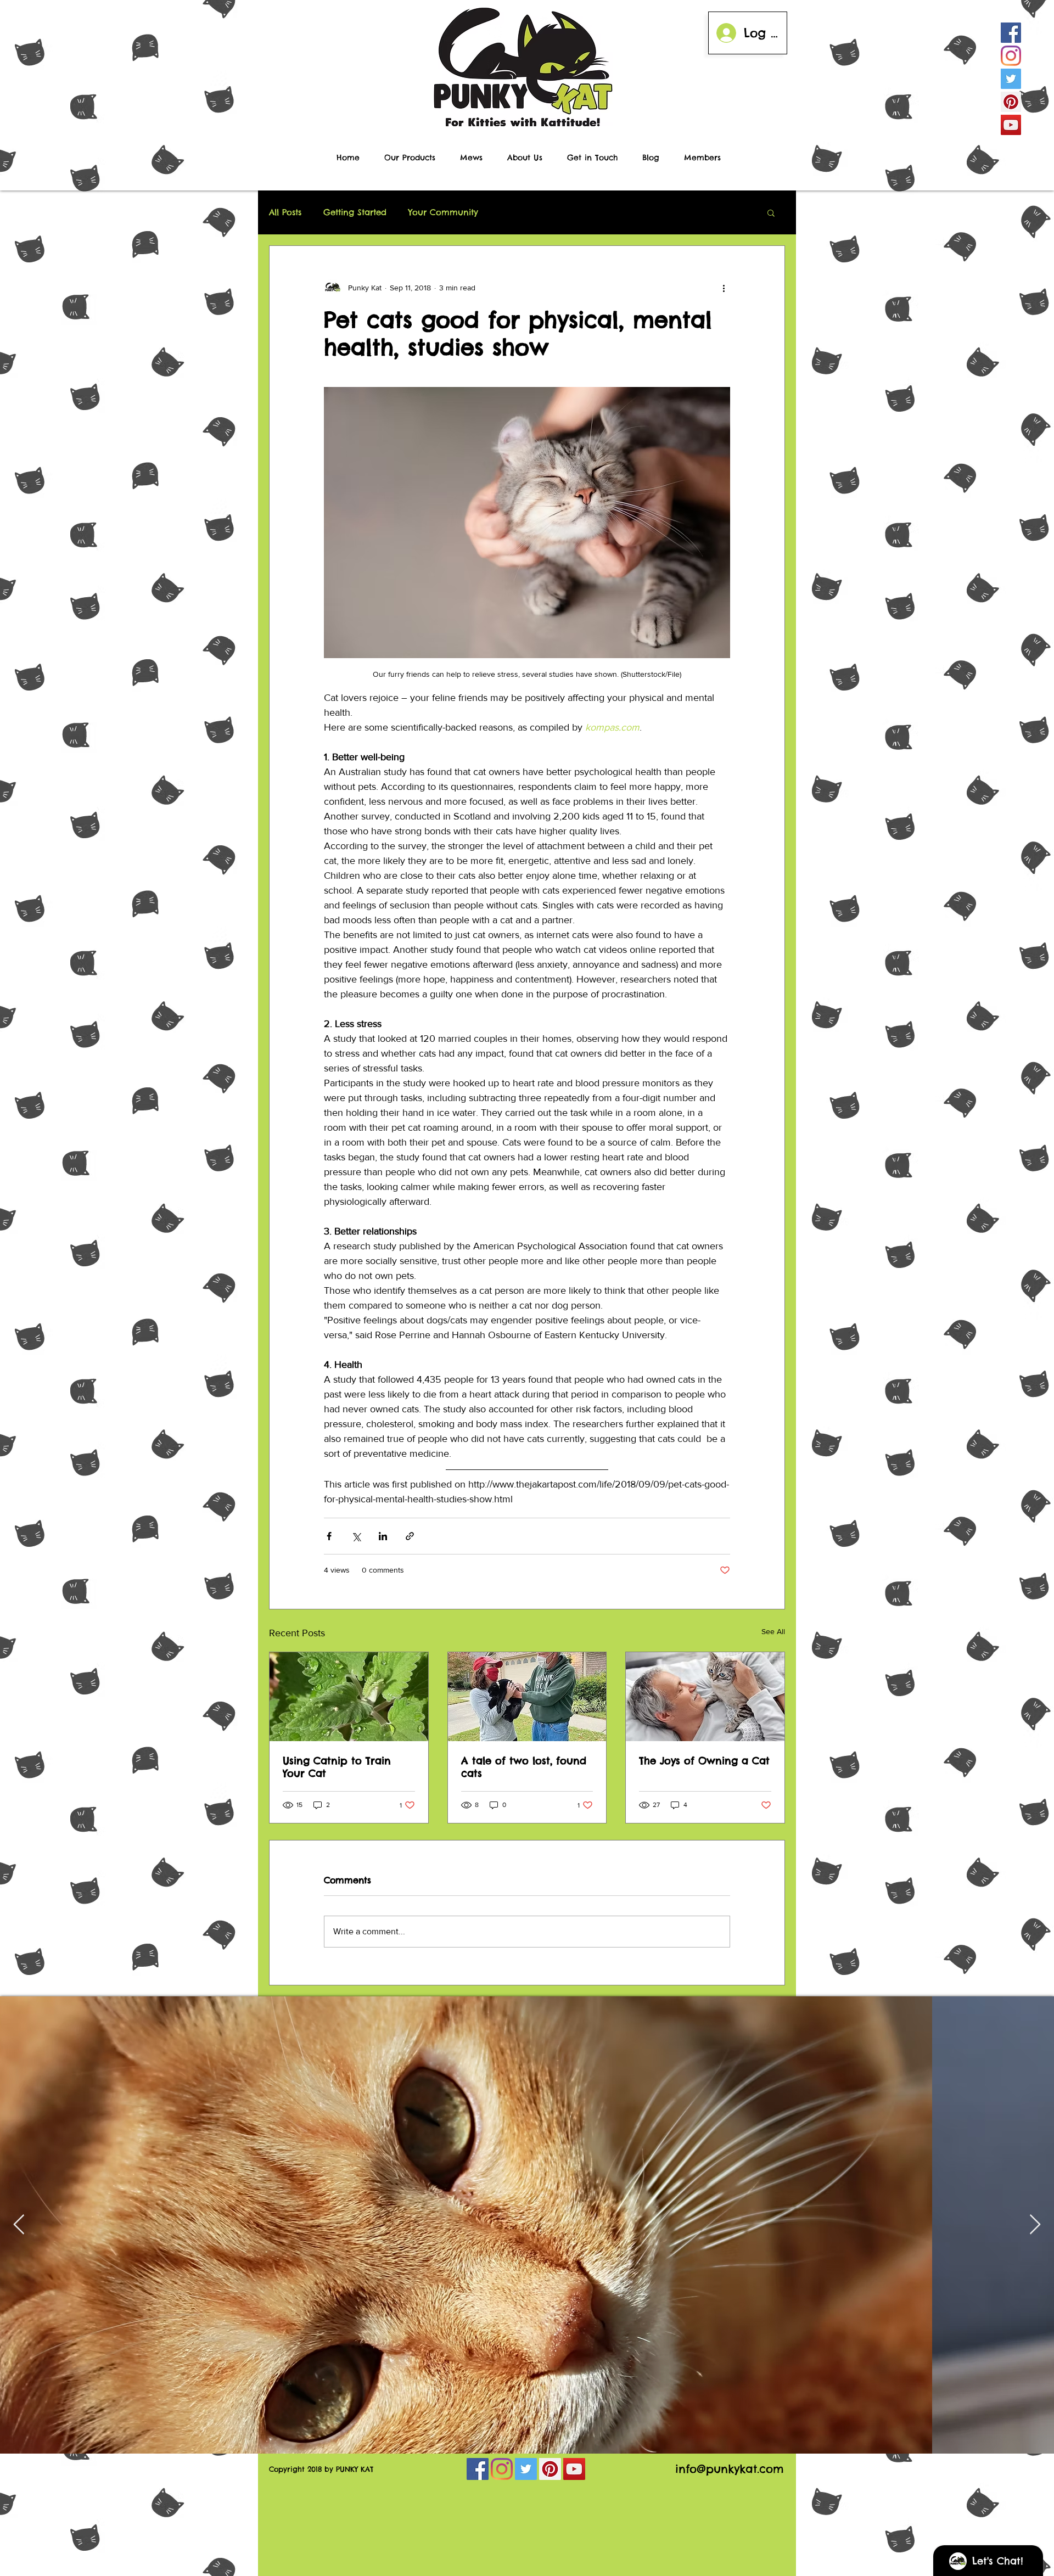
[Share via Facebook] (329, 1536)
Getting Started (355, 212)
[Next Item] (1035, 2225)
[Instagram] (1011, 56)
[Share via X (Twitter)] (356, 1536)
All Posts (285, 212)
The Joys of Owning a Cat (704, 1761)
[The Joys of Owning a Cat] (705, 1697)
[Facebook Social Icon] (1011, 33)
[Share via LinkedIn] (383, 1536)
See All (773, 1631)
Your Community (443, 212)
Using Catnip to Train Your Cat (337, 1767)
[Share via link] (410, 1536)
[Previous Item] (19, 2225)
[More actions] (724, 288)
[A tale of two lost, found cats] (527, 1697)
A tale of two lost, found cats (524, 1767)
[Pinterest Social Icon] (1011, 102)
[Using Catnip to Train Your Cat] (349, 1697)
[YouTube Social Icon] (1011, 125)
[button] (771, 212)
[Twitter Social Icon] (1011, 79)
